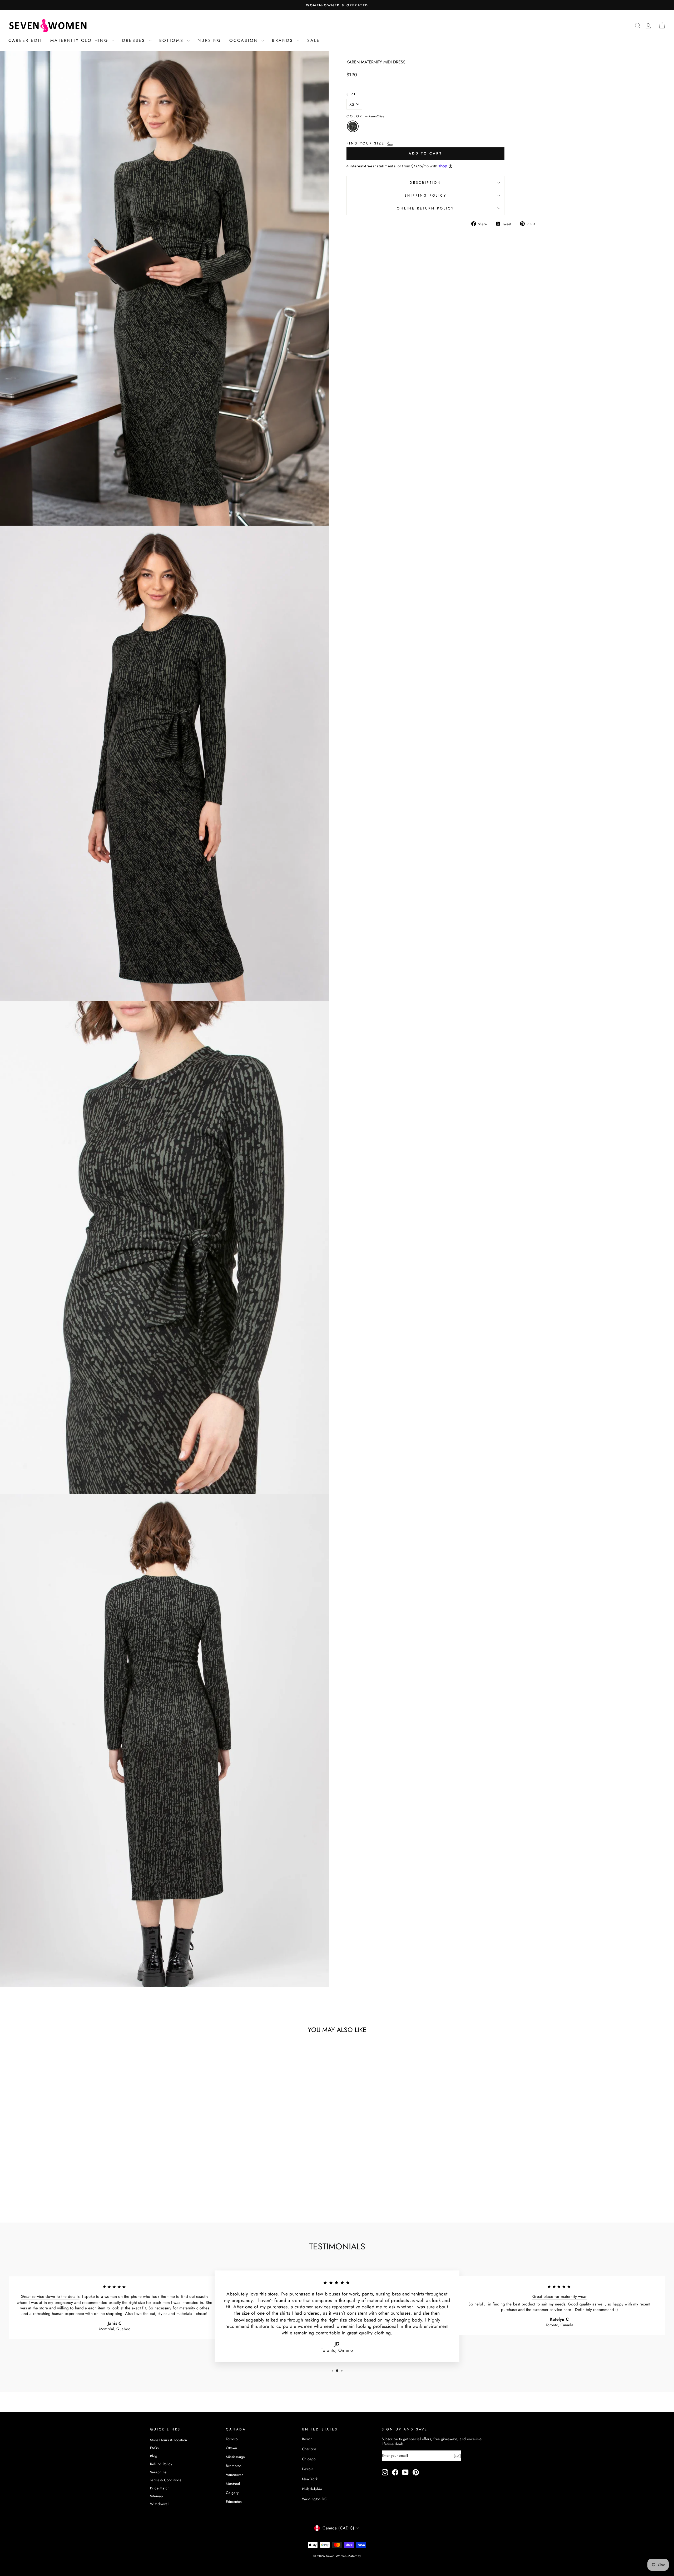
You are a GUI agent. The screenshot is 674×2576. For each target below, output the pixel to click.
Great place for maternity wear (559, 2296)
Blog (154, 2456)
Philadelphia (312, 2489)
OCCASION (245, 40)
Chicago (309, 2459)
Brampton (234, 2466)
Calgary (232, 2493)
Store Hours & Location (169, 2440)
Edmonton (234, 2502)
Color (365, 116)
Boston (307, 2439)
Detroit (307, 2469)
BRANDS (284, 40)
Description (425, 183)
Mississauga (235, 2457)
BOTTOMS (173, 40)
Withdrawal (159, 2504)
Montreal (233, 2484)
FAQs (154, 2448)
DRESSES (135, 40)
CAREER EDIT (25, 40)
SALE (314, 40)
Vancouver (234, 2475)
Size (352, 94)
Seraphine (158, 2472)
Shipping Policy (425, 195)
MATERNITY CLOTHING (80, 40)
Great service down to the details (50, 2296)
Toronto (232, 2439)
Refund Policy (161, 2464)
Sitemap (157, 2496)
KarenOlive (353, 126)
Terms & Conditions (166, 2480)
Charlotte (309, 2449)
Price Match (160, 2488)
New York (310, 2479)
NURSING (209, 40)
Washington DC (314, 2499)
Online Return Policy (425, 208)
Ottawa (231, 2448)
